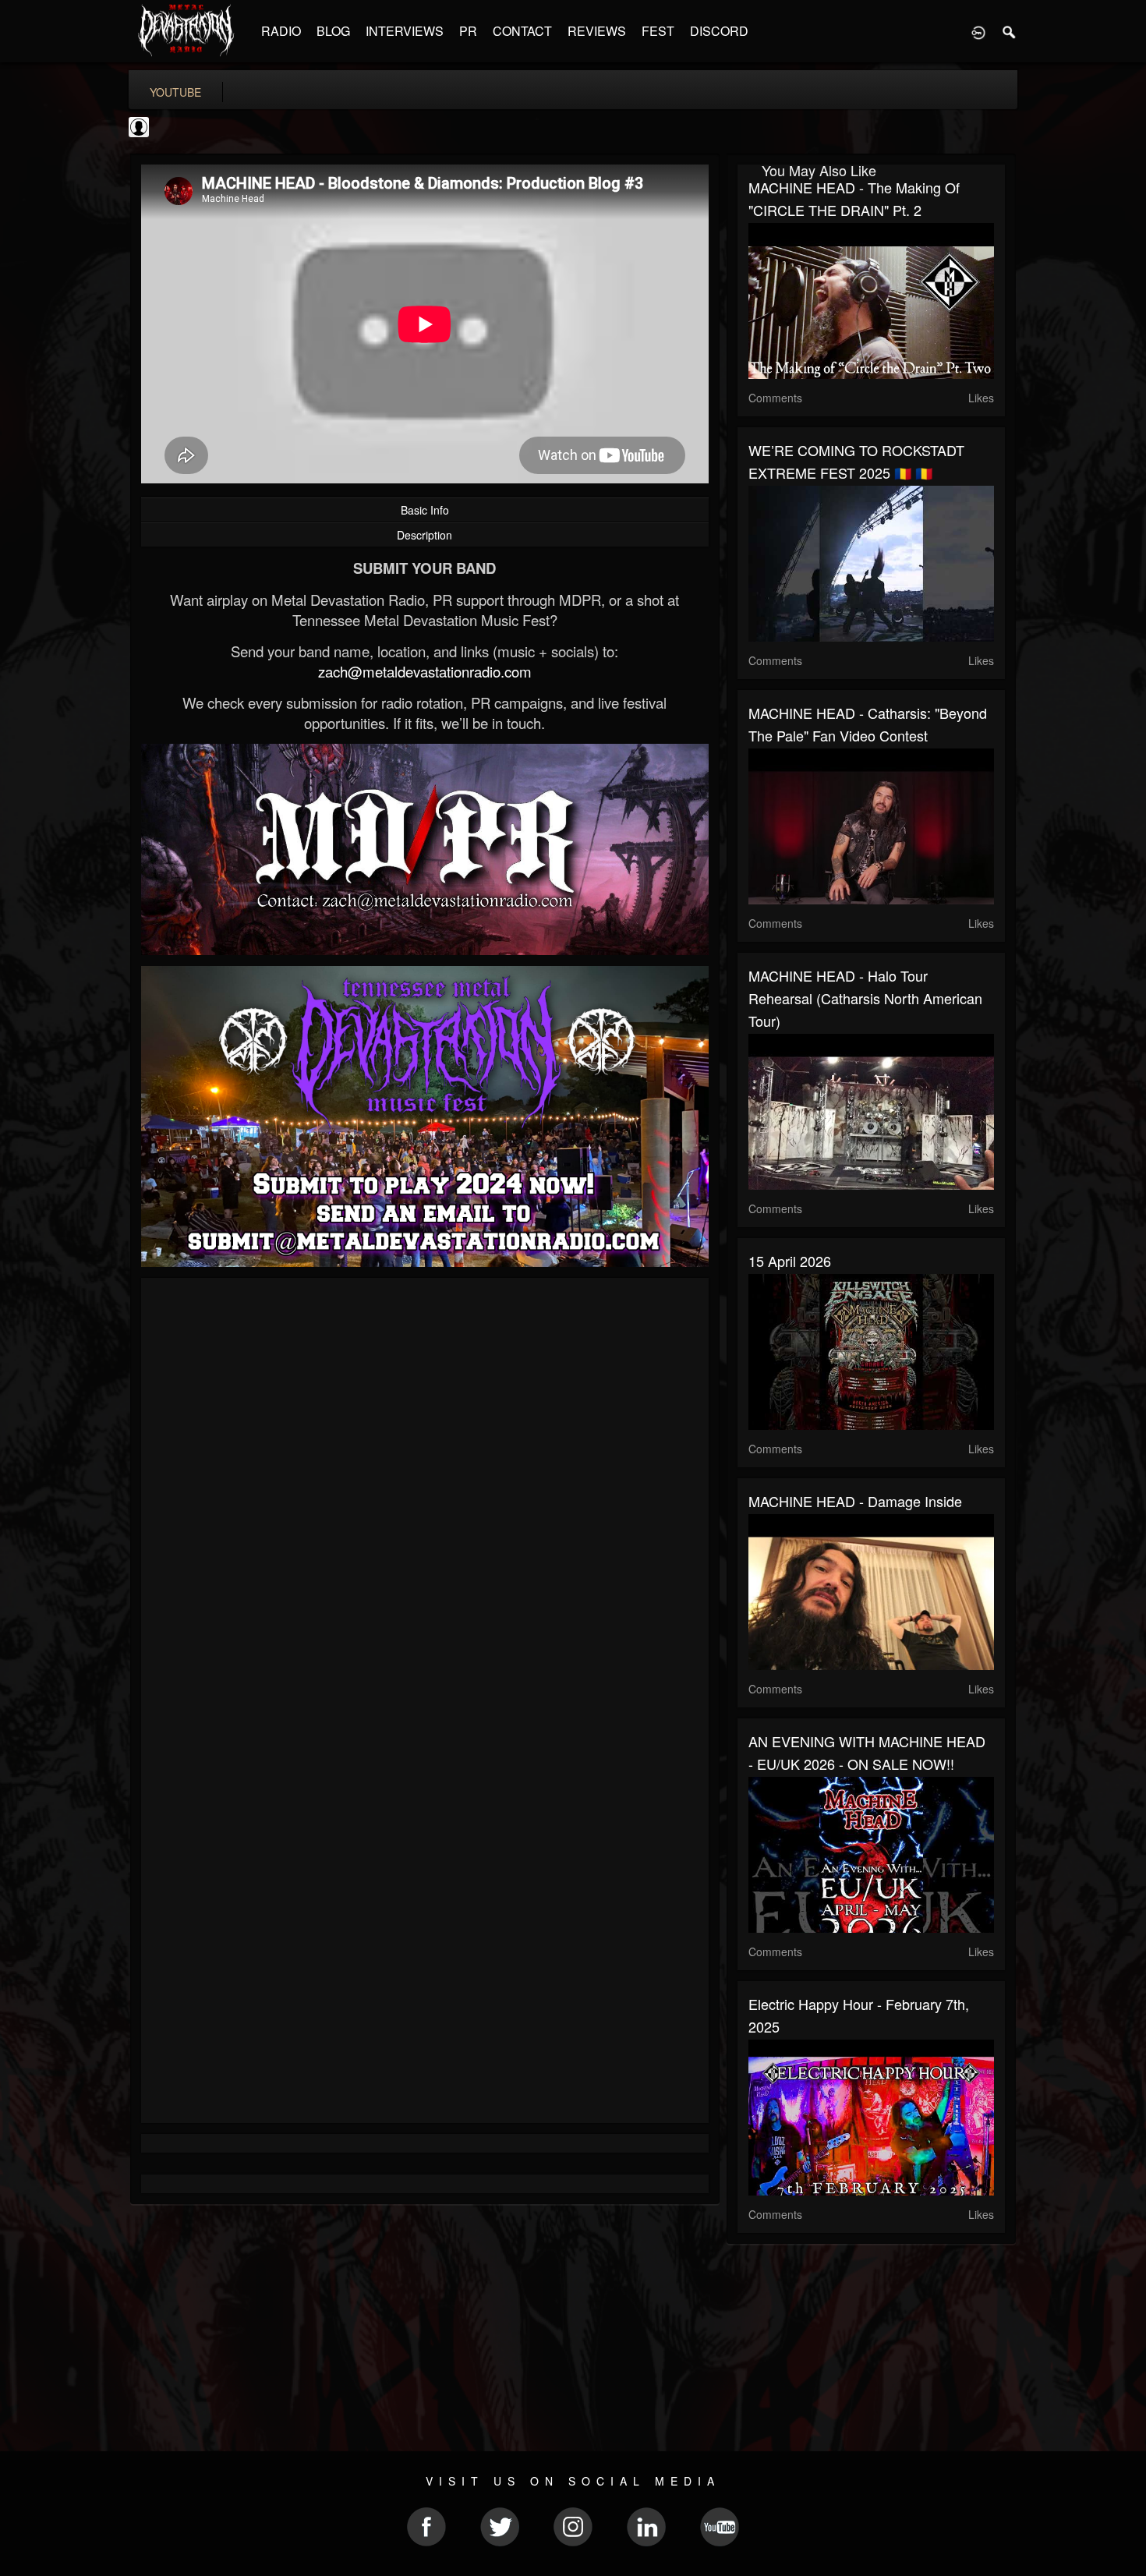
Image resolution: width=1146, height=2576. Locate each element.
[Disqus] (425, 1498)
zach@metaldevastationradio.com (425, 671)
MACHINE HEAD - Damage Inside (855, 1501)
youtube (175, 92)
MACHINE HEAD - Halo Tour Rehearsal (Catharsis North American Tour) (865, 998)
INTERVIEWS (405, 31)
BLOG (333, 31)
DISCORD (719, 31)
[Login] (978, 31)
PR (468, 31)
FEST (658, 31)
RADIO (281, 31)
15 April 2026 (790, 1261)
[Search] (1010, 31)
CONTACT (522, 31)
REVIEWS (597, 31)
